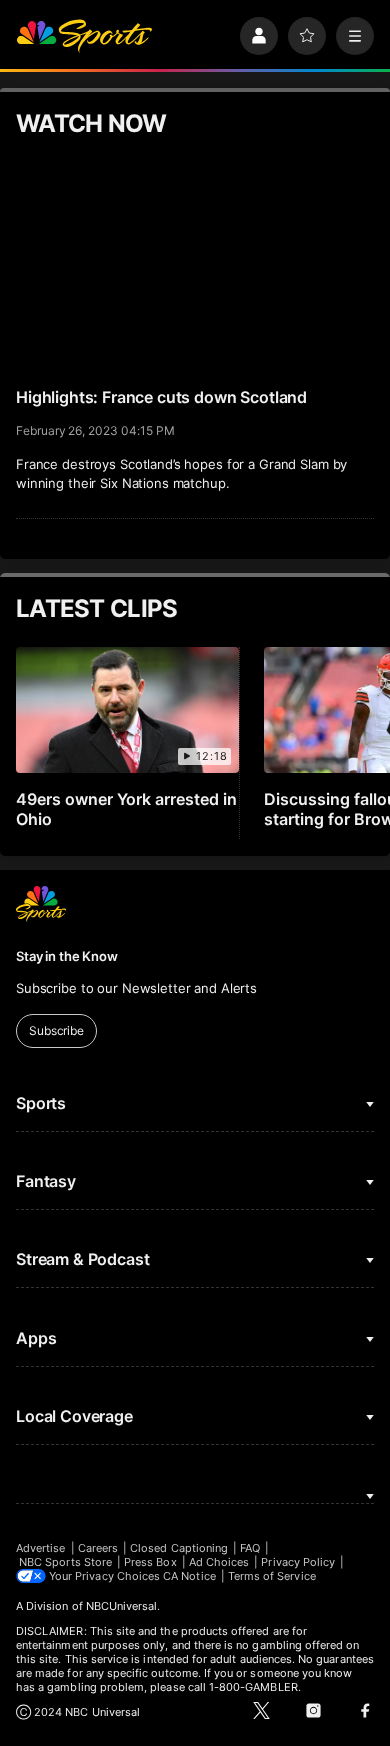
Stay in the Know (67, 956)
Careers (98, 1548)
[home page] (84, 36)
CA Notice (189, 1576)
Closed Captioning (179, 1548)
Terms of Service (272, 1576)
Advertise (41, 1548)
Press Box (150, 1562)
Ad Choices (219, 1562)
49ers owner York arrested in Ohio (126, 809)
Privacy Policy (298, 1562)
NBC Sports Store (65, 1562)
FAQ (250, 1548)
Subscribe (56, 1030)
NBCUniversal (122, 1606)
